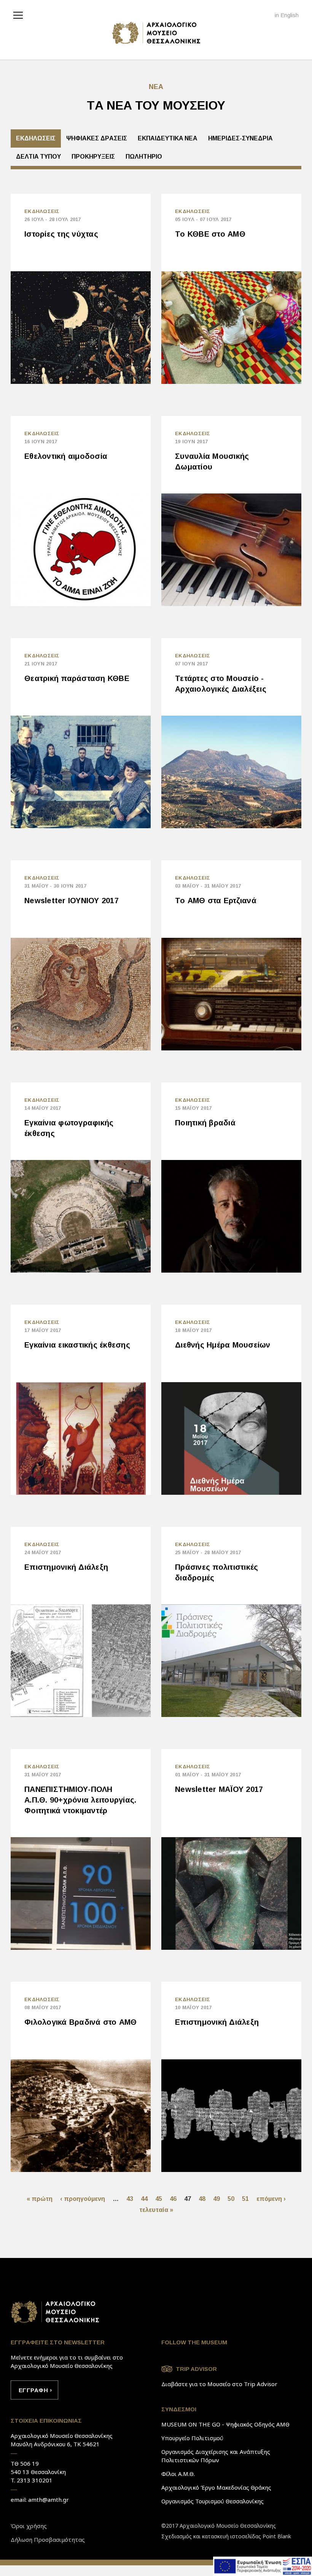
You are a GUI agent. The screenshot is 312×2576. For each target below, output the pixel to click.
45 (159, 2199)
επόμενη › (271, 2199)
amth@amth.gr (49, 2500)
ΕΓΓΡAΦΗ (33, 2390)
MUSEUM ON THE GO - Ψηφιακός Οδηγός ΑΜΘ (225, 2424)
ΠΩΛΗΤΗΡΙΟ (144, 157)
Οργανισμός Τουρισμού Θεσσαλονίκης (213, 2501)
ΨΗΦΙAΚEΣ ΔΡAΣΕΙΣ (97, 138)
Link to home (55, 2312)
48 (202, 2199)
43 (130, 2199)
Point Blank (277, 2536)
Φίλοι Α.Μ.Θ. (178, 2474)
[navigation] (20, 14)
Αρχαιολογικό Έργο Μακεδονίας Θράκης (216, 2487)
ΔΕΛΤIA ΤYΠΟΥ (38, 157)
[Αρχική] (156, 33)
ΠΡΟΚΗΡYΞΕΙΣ (93, 157)
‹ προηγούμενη (83, 2199)
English (290, 15)
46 (173, 2199)
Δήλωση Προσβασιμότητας (48, 2539)
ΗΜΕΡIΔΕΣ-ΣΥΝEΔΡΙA (240, 138)
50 (231, 2199)
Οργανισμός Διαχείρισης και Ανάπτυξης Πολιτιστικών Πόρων (216, 2456)
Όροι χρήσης (29, 2526)
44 (144, 2199)
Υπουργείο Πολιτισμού (192, 2438)
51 (245, 2199)
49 (216, 2199)
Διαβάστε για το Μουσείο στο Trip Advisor (219, 2384)
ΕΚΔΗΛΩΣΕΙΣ (36, 138)
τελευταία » (156, 2210)
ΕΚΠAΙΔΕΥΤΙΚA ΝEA (168, 138)
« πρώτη (40, 2199)
